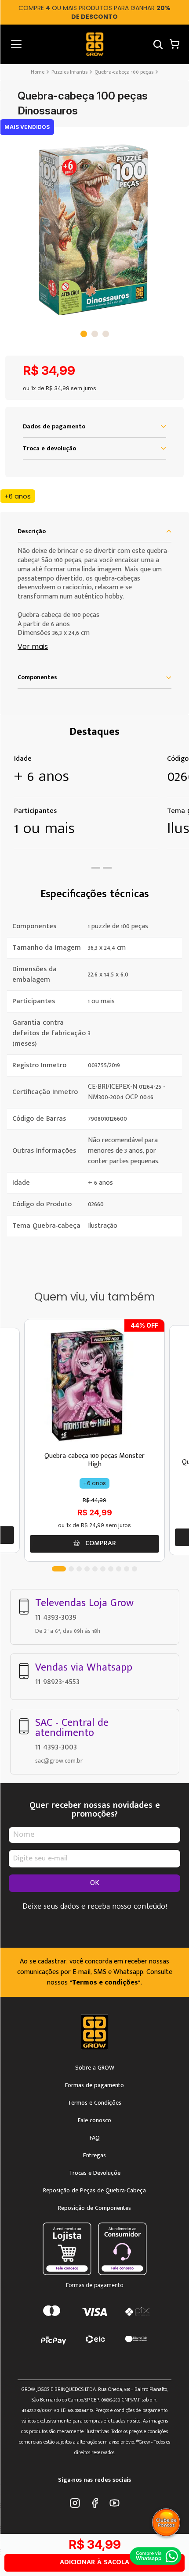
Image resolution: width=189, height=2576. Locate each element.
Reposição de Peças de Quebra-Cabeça (94, 2191)
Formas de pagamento (94, 2085)
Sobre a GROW (95, 2068)
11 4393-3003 (56, 1747)
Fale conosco (94, 2120)
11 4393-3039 (56, 1617)
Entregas (94, 2156)
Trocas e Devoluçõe (95, 2173)
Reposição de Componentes (94, 2208)
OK (95, 1883)
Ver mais (33, 647)
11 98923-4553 (57, 1682)
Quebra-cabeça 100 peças (124, 72)
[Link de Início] (38, 72)
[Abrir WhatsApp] (156, 2556)
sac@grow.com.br (59, 1761)
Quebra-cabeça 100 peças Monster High (94, 1460)
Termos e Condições (94, 2103)
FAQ (95, 2138)
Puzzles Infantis (69, 72)
